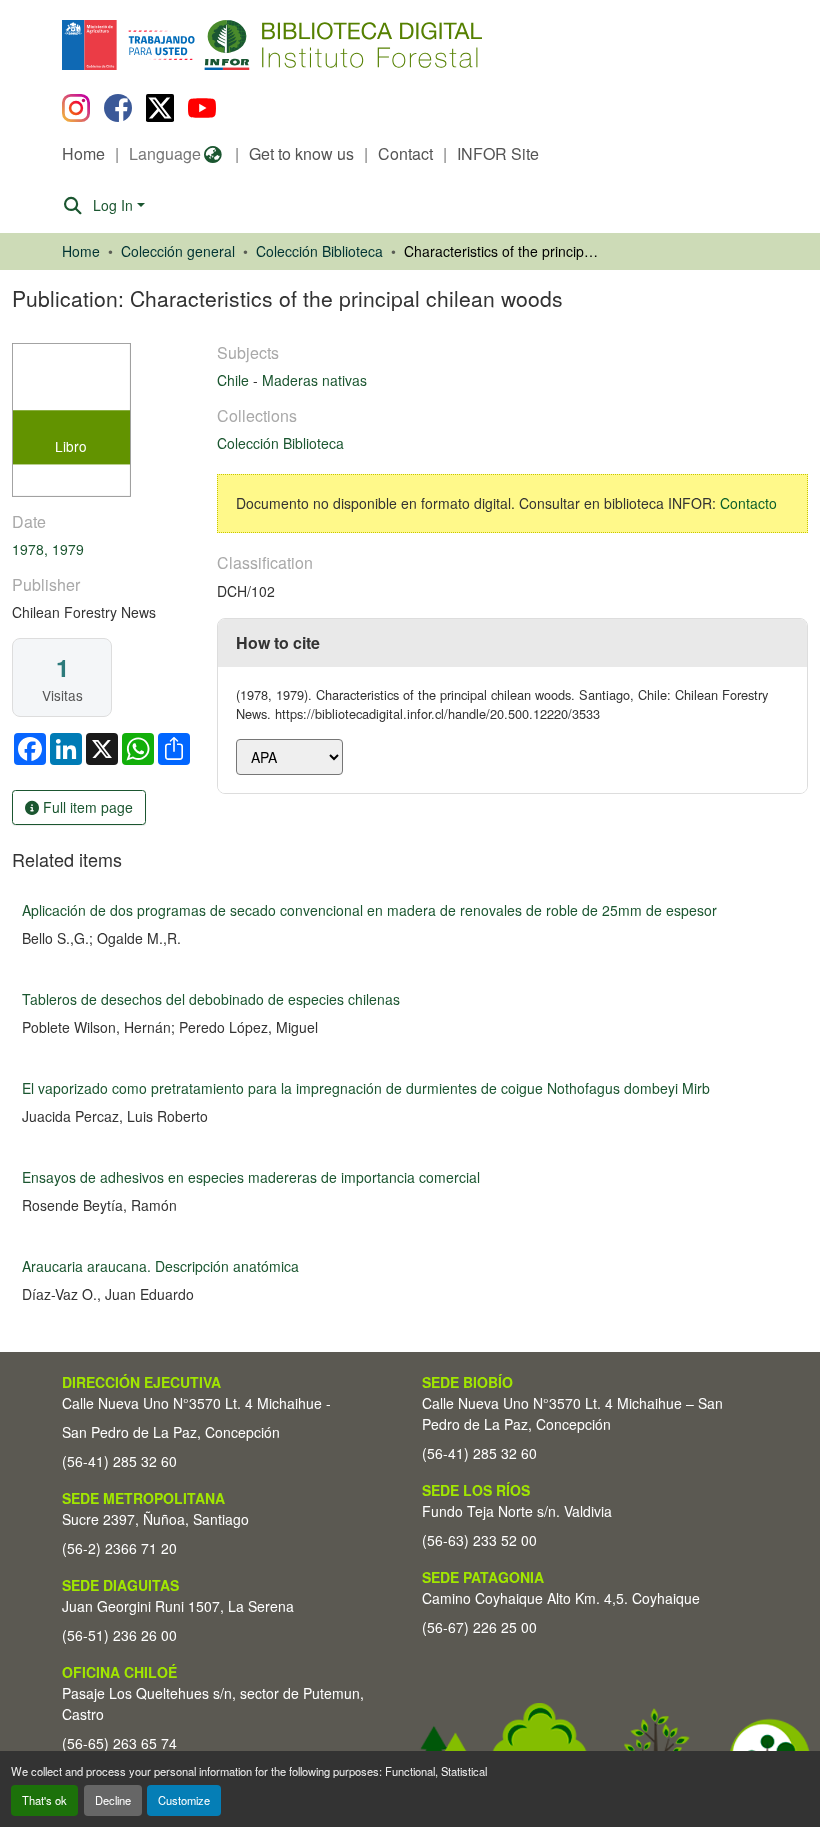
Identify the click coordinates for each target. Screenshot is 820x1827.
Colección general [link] (178, 251)
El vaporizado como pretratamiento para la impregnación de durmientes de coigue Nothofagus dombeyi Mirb (366, 1088)
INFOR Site (498, 153)
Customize (184, 1800)
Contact (405, 153)
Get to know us (301, 153)
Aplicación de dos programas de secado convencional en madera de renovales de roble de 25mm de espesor (369, 910)
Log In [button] (115, 205)
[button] (225, 45)
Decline (113, 1800)
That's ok (44, 1800)
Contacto (748, 503)
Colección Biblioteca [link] (319, 251)
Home (83, 153)
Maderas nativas (314, 380)
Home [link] (81, 251)
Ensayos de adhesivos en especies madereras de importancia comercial (251, 1177)
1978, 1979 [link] (48, 549)
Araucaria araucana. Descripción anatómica (160, 1266)
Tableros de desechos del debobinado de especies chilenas (211, 999)
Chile (235, 380)
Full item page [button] (86, 807)
